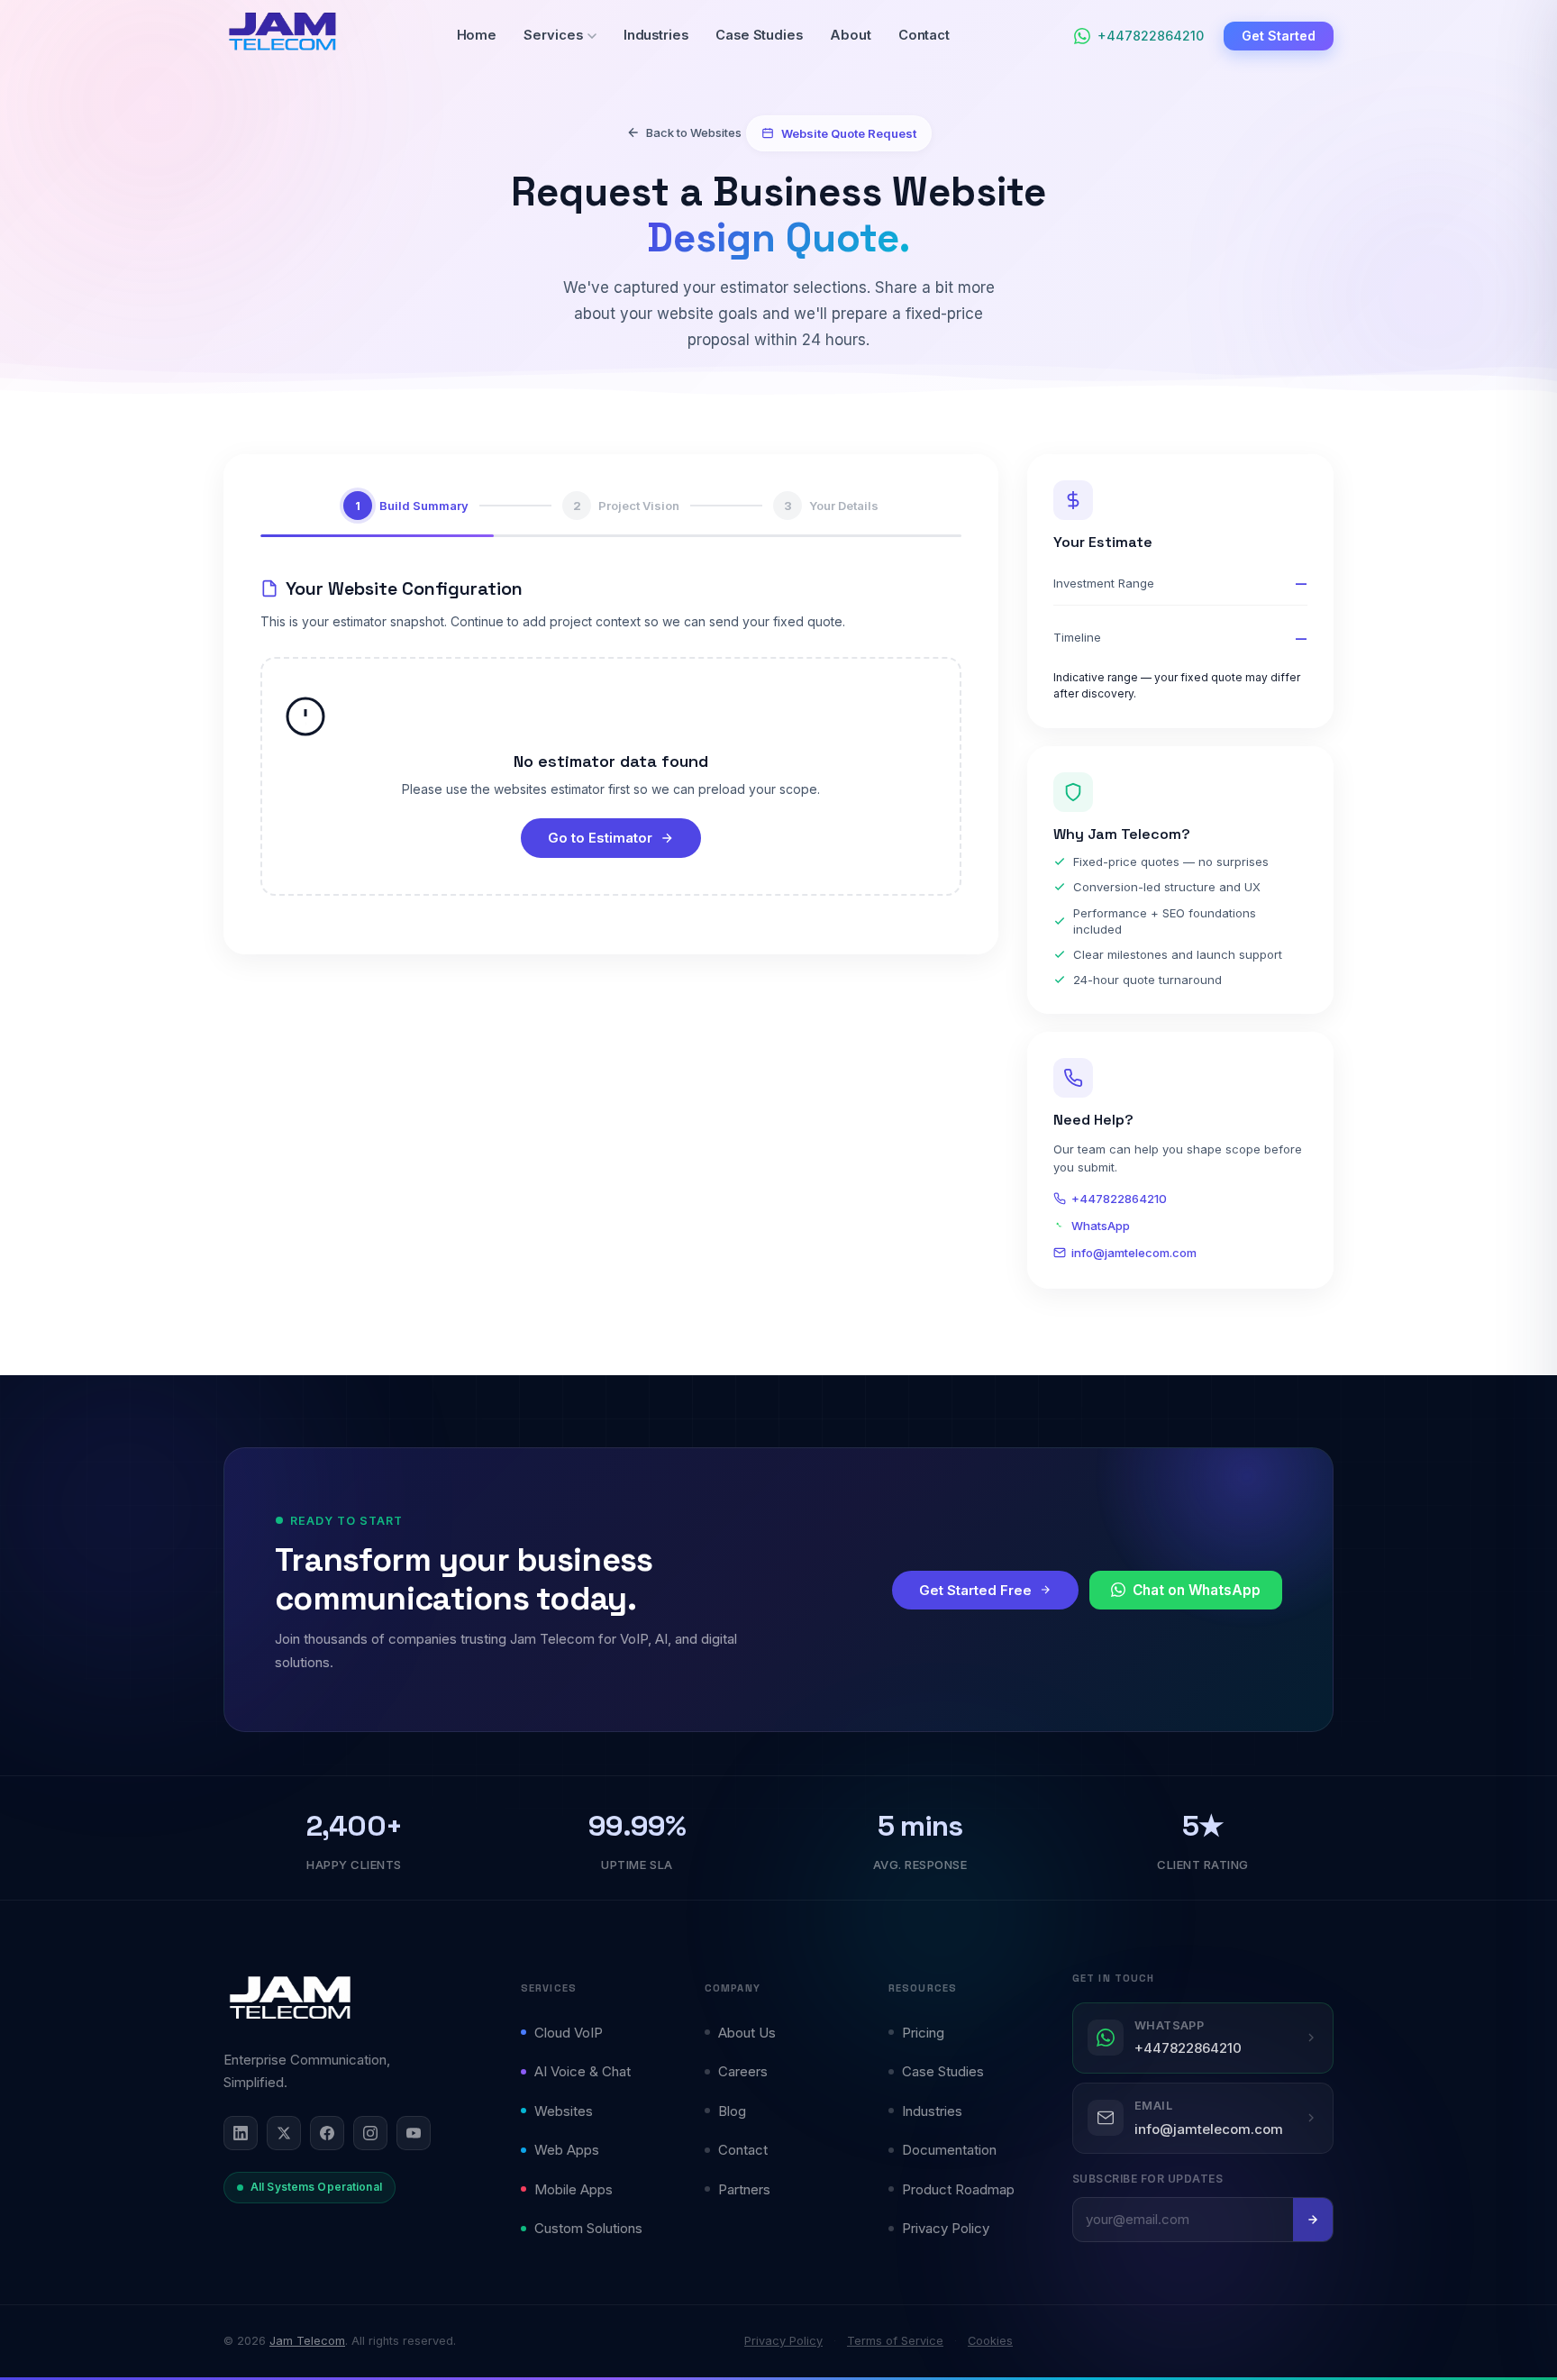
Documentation (949, 2150)
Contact (924, 35)
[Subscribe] (1313, 2220)
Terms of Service (895, 2341)
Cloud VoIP (569, 2033)
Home (477, 35)
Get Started (1279, 36)
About (851, 35)
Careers (743, 2071)
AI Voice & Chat (583, 2071)
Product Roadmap (958, 2189)
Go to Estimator (600, 838)
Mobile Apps (574, 2189)
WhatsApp (1101, 1226)
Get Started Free (975, 1590)
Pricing (923, 2033)
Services (553, 35)
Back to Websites (694, 132)
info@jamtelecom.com (1134, 1253)
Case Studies (759, 35)
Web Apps (567, 2150)
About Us (747, 2033)
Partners (744, 2189)
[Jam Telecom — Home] (290, 1998)
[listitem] (241, 2133)
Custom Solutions (588, 2228)
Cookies (990, 2341)
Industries (656, 35)
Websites (564, 2111)
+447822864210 (1119, 1199)
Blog (732, 2111)
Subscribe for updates (1147, 2179)
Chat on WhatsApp (1197, 1590)
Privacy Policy (946, 2228)
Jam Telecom (307, 2341)
